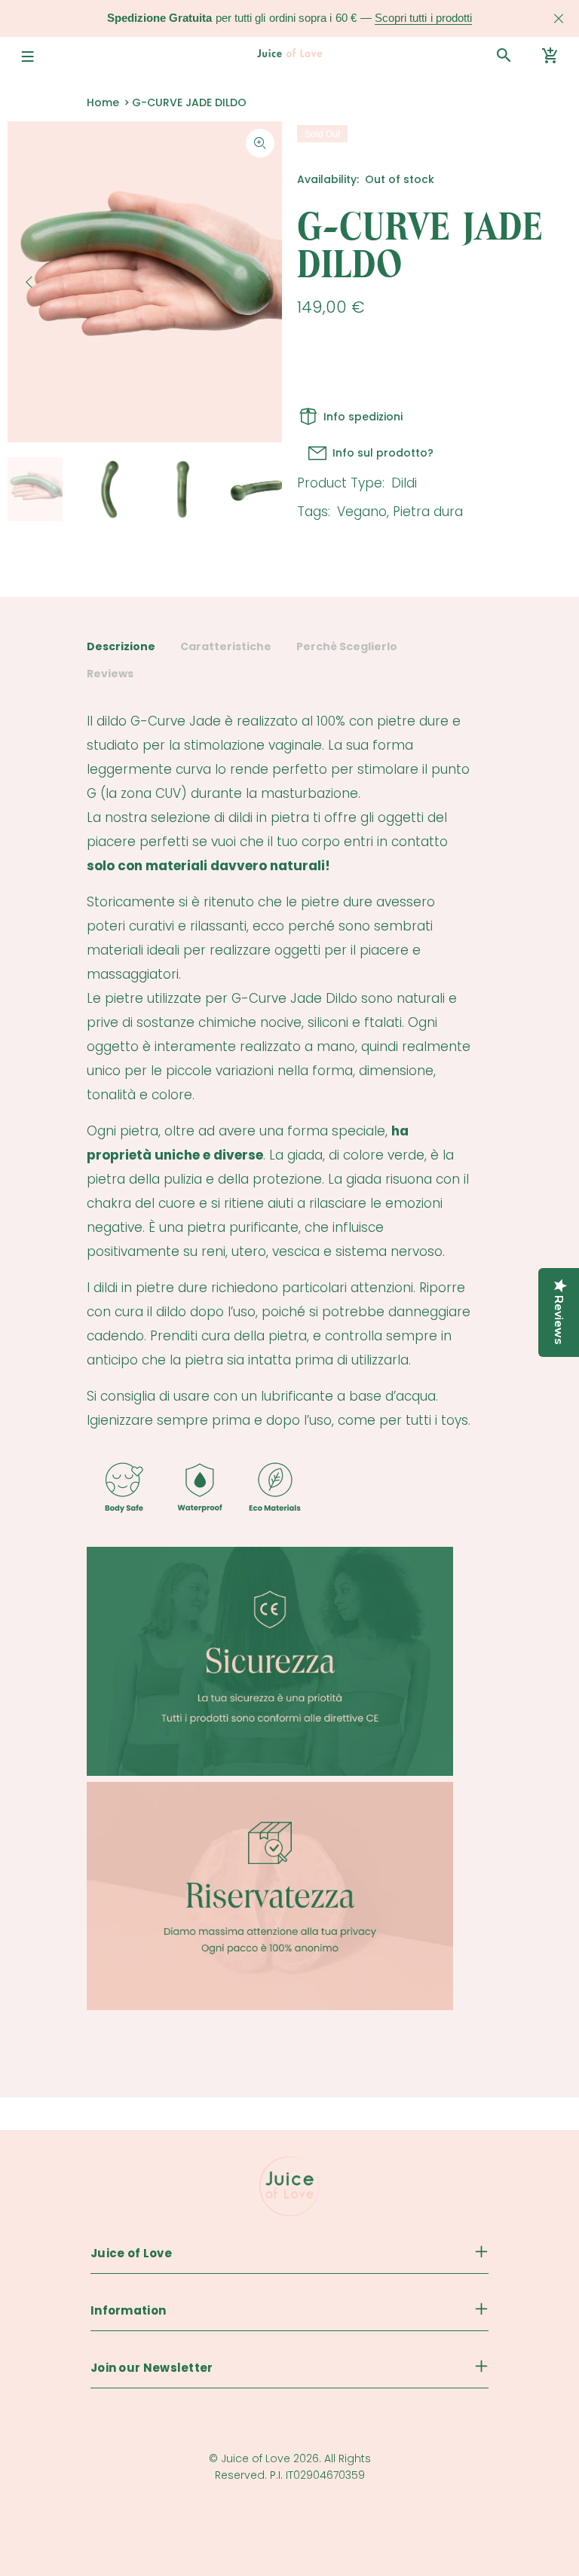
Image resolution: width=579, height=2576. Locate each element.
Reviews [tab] (110, 674)
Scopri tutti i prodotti (423, 18)
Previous (29, 282)
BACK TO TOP (290, 2539)
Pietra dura (428, 512)
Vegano (362, 512)
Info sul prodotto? (383, 453)
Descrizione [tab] (121, 646)
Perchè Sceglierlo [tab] (347, 646)
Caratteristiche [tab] (226, 646)
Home (103, 102)
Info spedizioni (363, 417)
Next (260, 282)
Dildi (404, 483)
